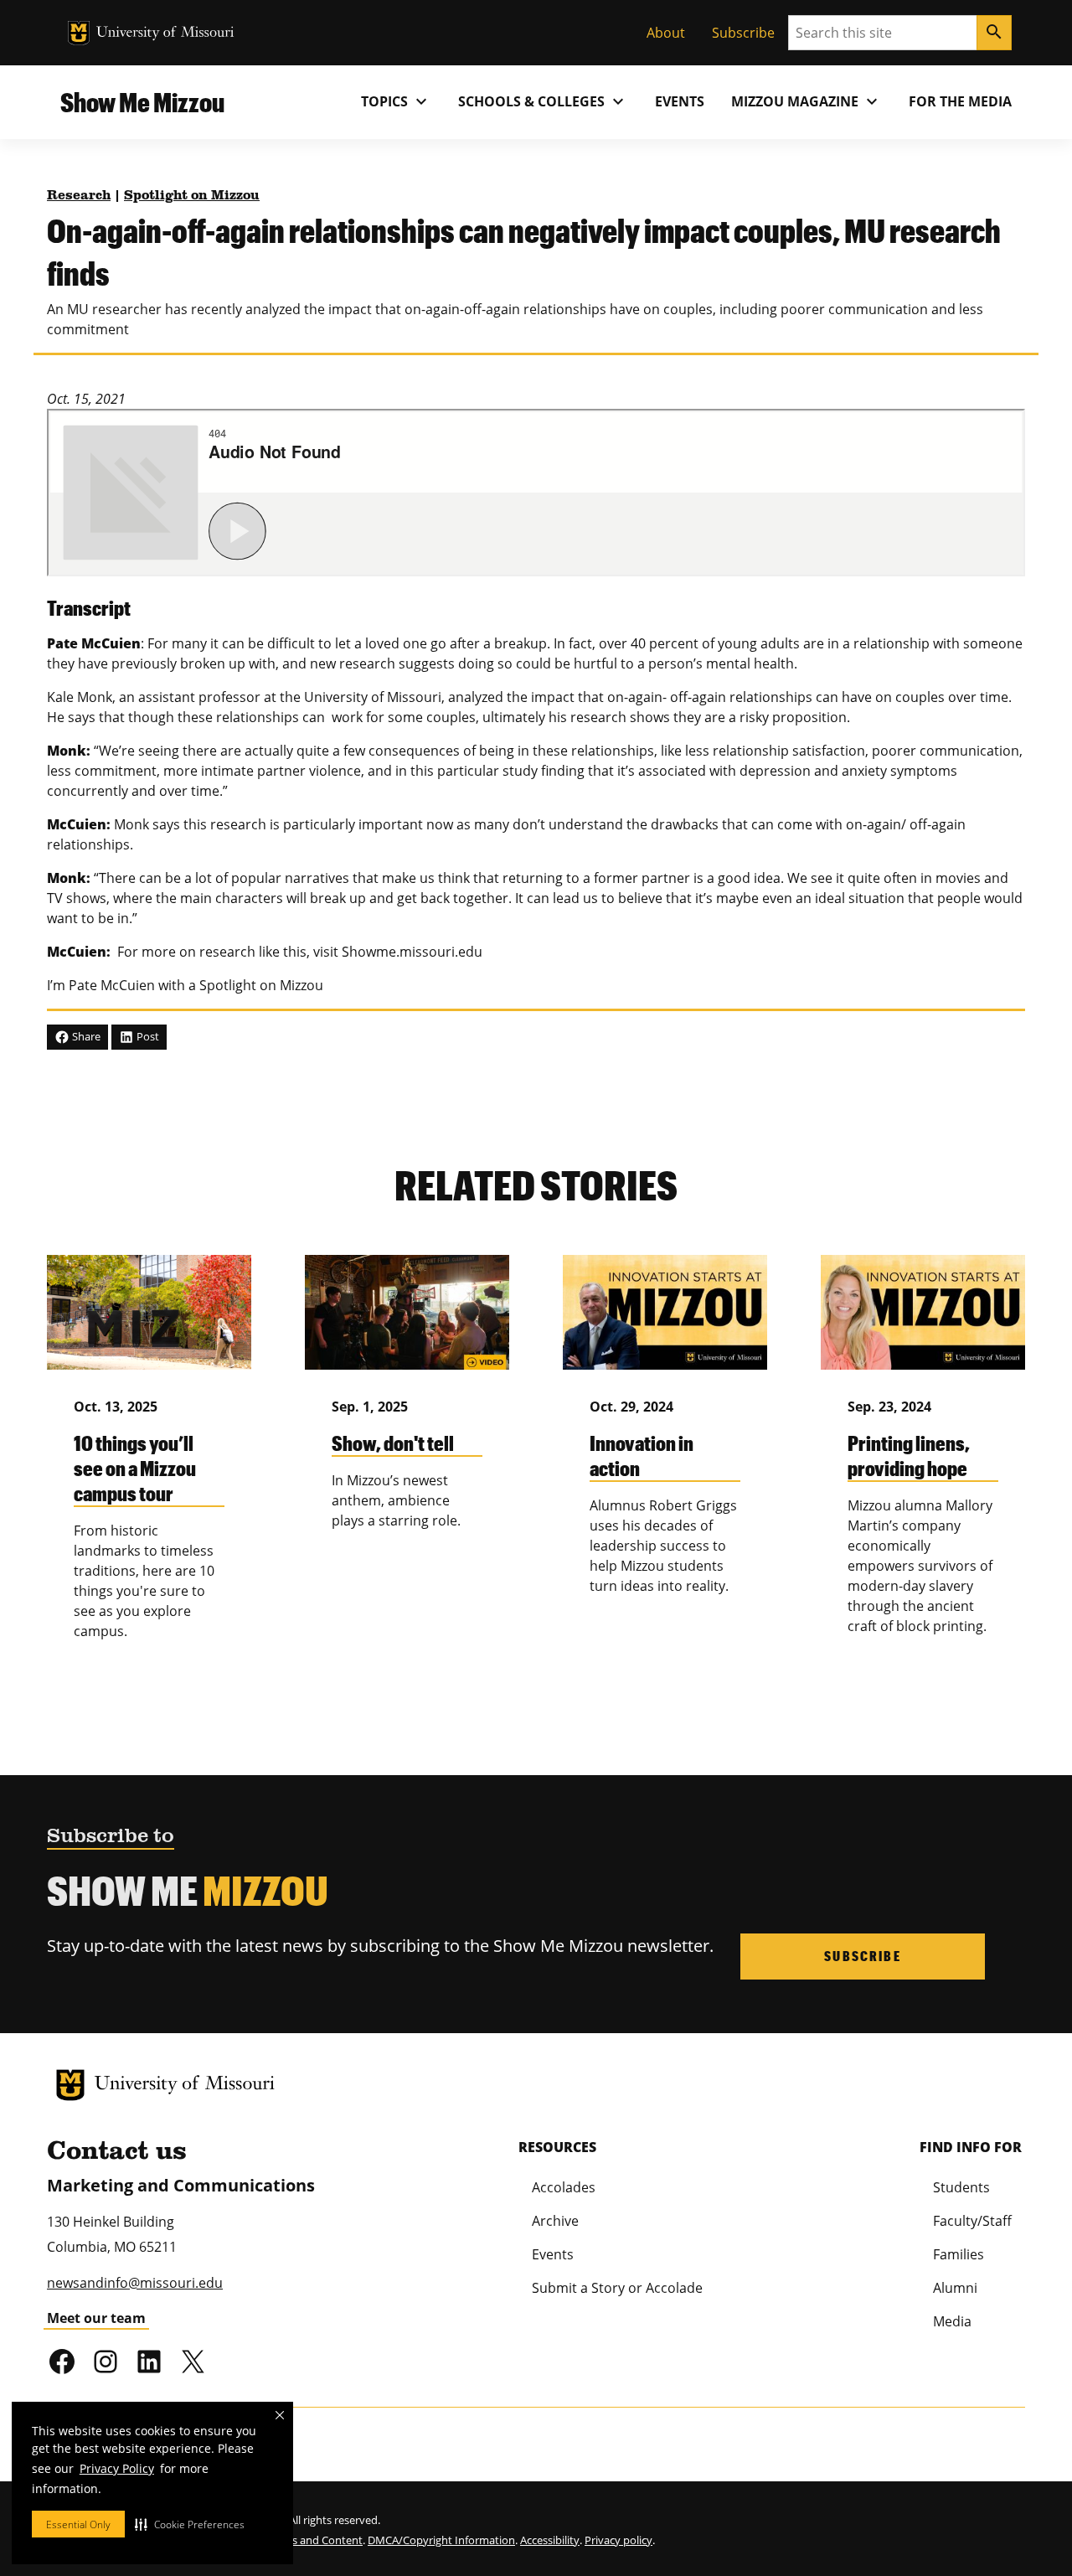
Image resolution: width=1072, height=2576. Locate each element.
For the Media (960, 101)
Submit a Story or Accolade (617, 2288)
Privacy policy (618, 2540)
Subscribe (743, 33)
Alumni (955, 2288)
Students (961, 2187)
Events (680, 101)
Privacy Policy (117, 2468)
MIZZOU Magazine (807, 101)
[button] (190, 2524)
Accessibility (550, 2540)
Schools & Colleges (543, 101)
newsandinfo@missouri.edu (135, 2283)
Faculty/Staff (972, 2221)
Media (952, 2321)
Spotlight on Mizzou (192, 196)
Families (959, 2254)
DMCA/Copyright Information (441, 2540)
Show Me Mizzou (142, 102)
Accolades (564, 2187)
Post (147, 1036)
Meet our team (96, 2318)
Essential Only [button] (78, 2524)
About (666, 33)
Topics (396, 101)
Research (79, 196)
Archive (555, 2221)
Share (85, 1036)
